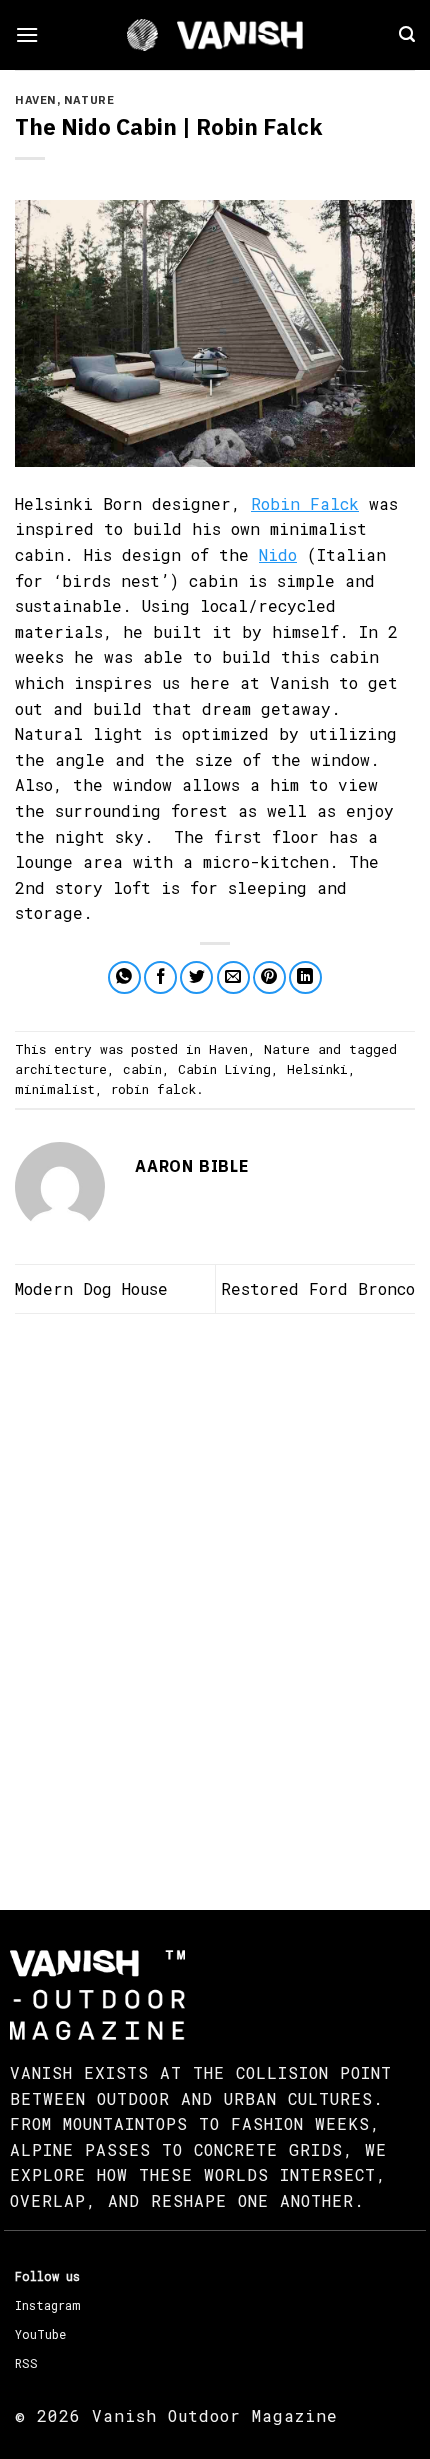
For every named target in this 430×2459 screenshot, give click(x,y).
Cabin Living (224, 1069)
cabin (142, 1069)
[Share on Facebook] (160, 977)
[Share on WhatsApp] (124, 977)
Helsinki (317, 1069)
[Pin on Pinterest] (269, 977)
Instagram (47, 2305)
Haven (36, 100)
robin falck (153, 1089)
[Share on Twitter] (196, 977)
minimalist (55, 1089)
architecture (61, 1069)
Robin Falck (305, 503)
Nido (278, 554)
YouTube (40, 2334)
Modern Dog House (91, 1288)
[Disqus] (215, 1594)
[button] (27, 34)
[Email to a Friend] (233, 977)
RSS (26, 2363)
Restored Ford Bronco (318, 1288)
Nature (89, 100)
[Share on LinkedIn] (305, 977)
